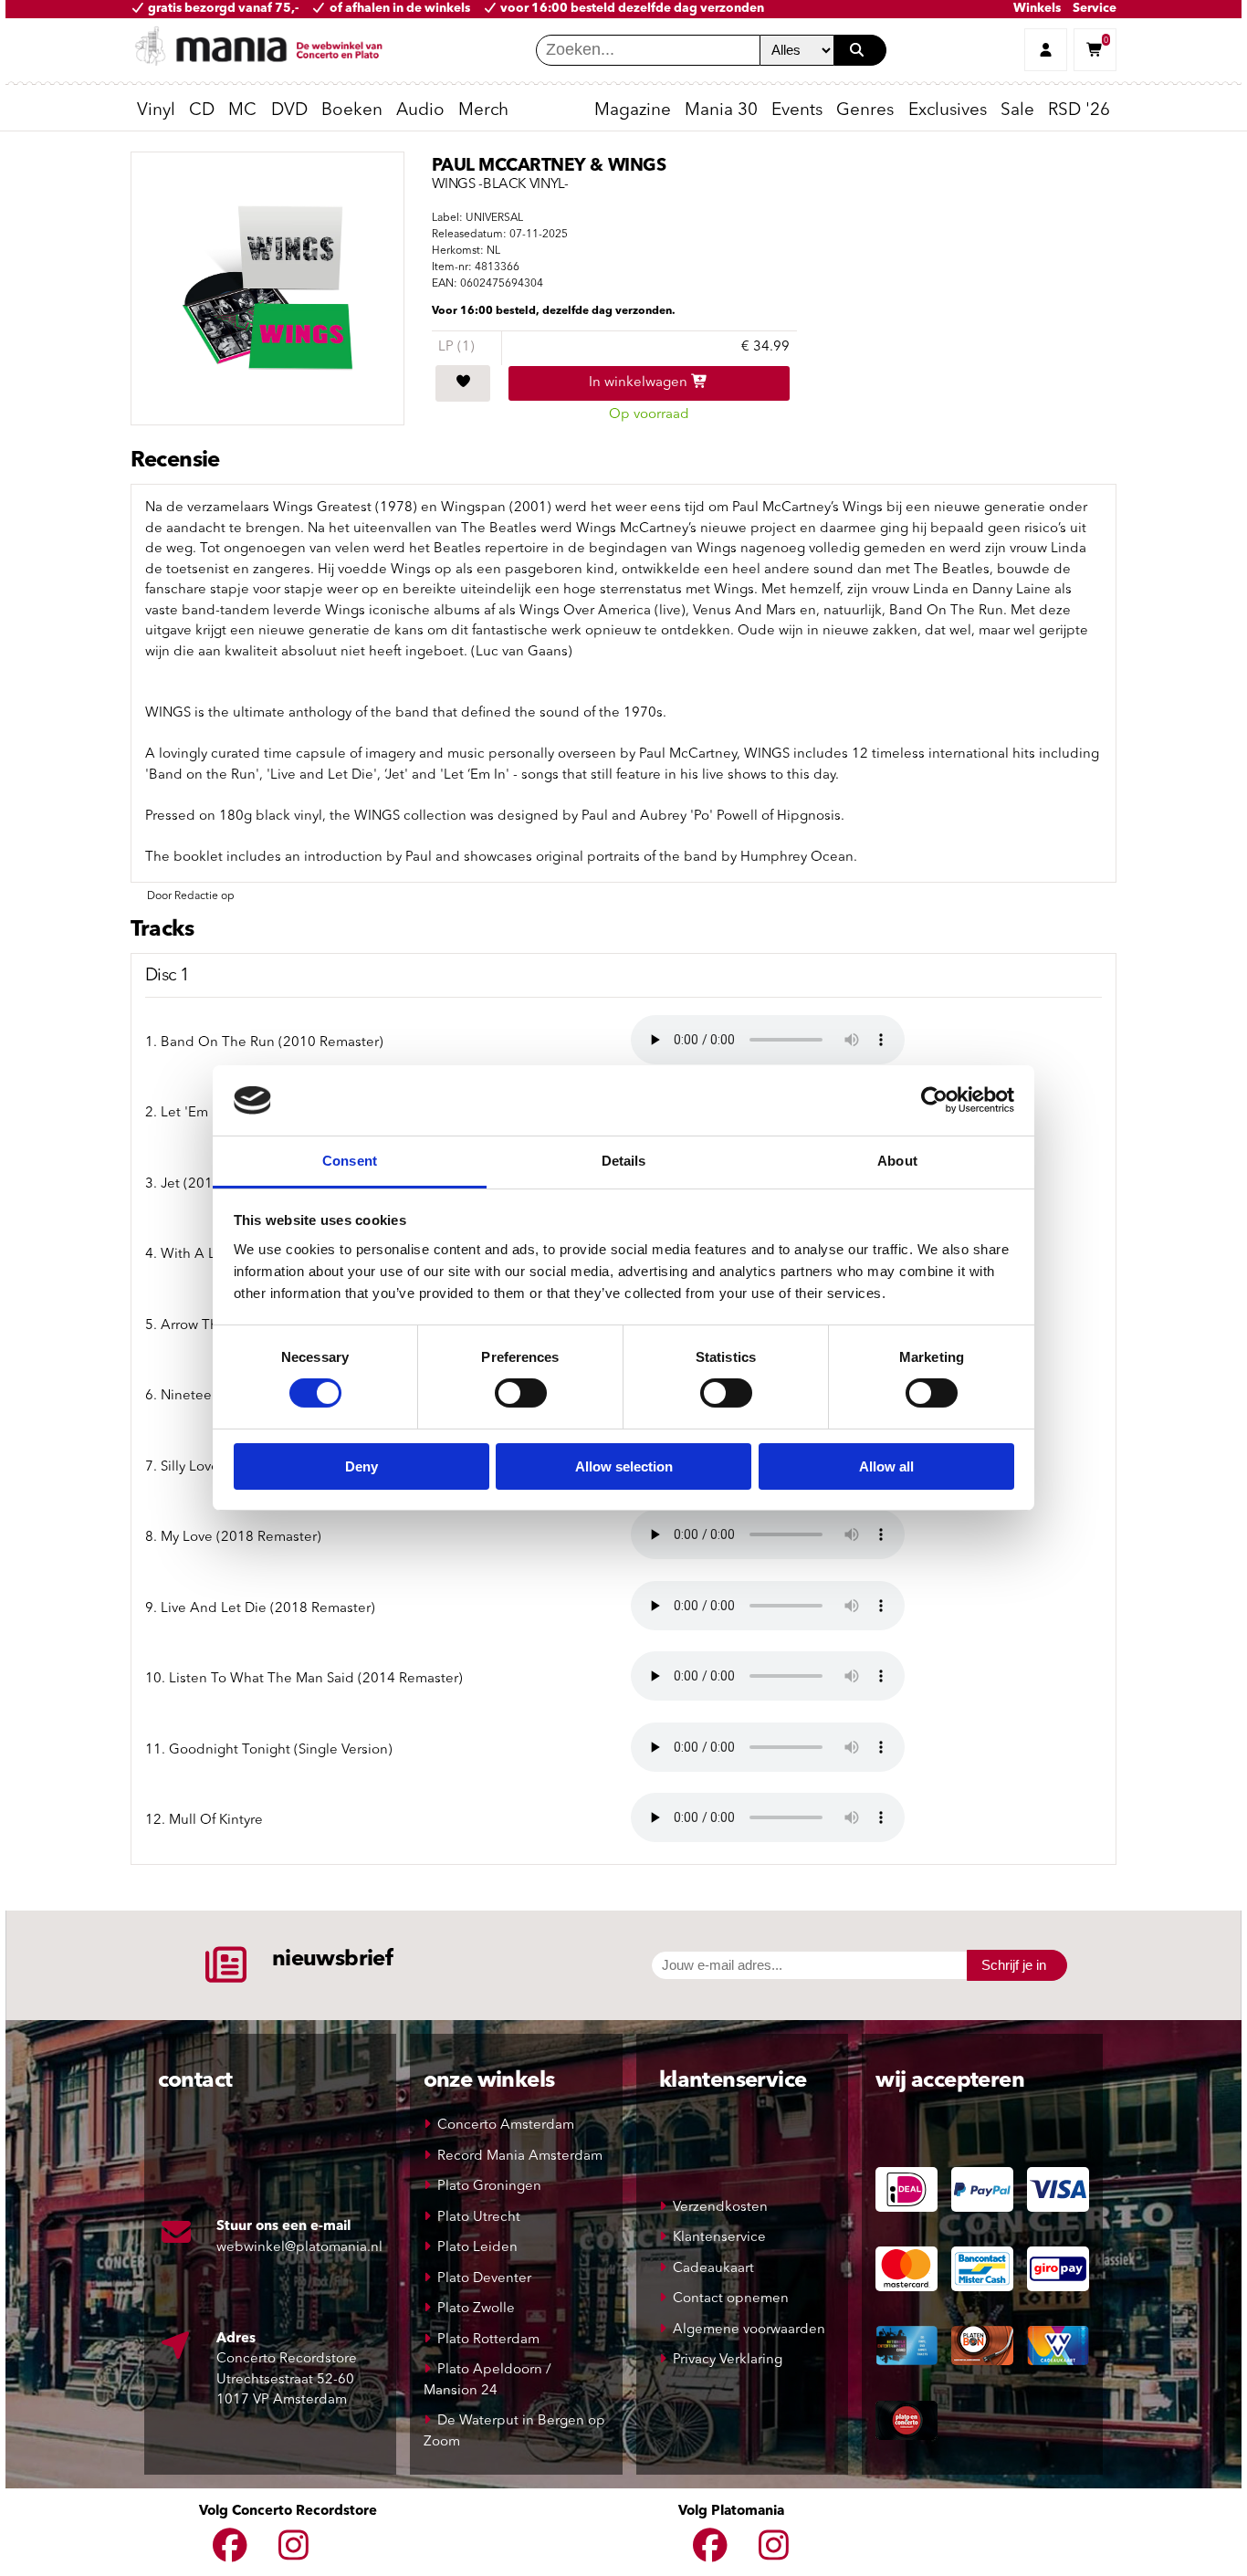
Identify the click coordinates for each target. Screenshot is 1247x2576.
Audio (420, 111)
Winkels (1037, 9)
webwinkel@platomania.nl (299, 2248)
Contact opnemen (731, 2299)
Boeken (352, 111)
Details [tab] (624, 1161)
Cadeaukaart (713, 2269)
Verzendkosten (720, 2208)
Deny (362, 1466)
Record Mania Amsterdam (520, 2157)
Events (797, 111)
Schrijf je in (1014, 1965)
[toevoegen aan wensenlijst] (463, 383)
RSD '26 (1079, 111)
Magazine (633, 111)
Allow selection (624, 1466)
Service (1095, 9)
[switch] (521, 1393)
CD (202, 111)
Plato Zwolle (476, 2309)
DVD (289, 111)
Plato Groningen (489, 2187)
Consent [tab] (350, 1161)
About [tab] (897, 1161)
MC (242, 111)
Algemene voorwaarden (749, 2330)
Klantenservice (719, 2238)
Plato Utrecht (479, 2218)
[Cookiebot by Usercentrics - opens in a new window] (934, 1100)
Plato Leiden (477, 2248)
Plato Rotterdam (488, 2340)
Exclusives (948, 111)
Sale (1017, 111)
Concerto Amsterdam (506, 2126)
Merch (483, 111)
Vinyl (156, 111)
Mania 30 (721, 111)
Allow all (886, 1466)
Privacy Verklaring (728, 2360)
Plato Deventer (484, 2279)
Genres (865, 111)
